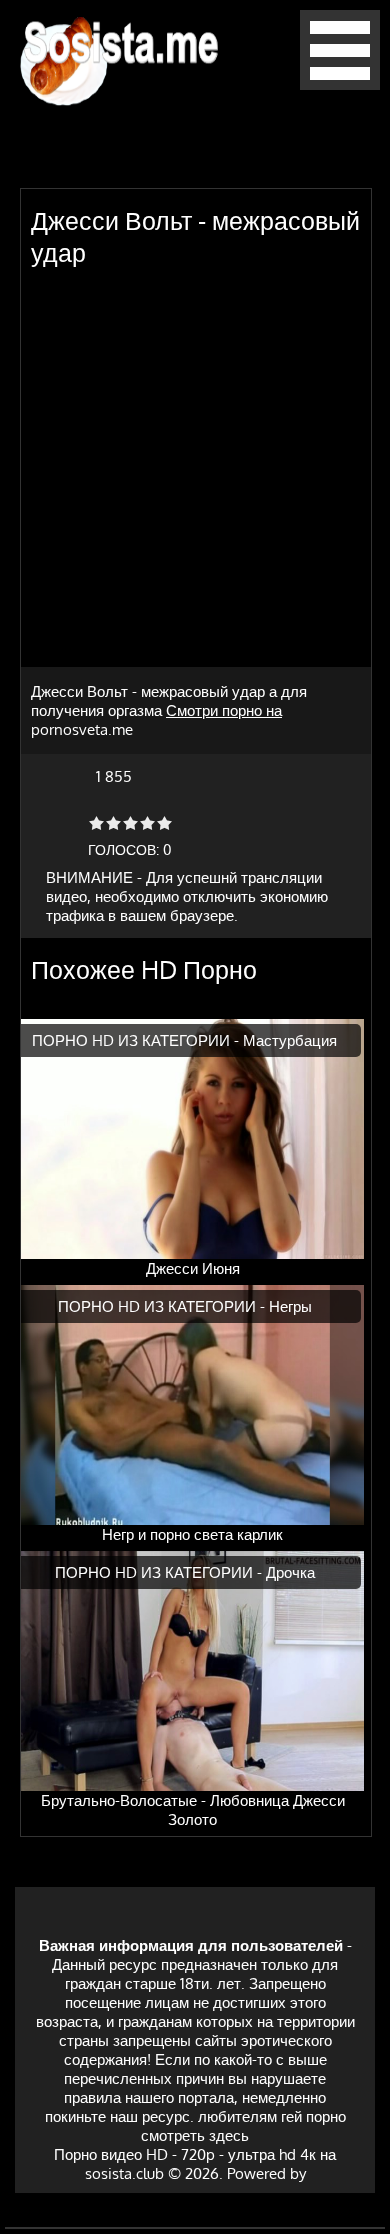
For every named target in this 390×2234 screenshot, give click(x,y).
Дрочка (290, 1572)
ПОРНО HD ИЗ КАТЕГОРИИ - (137, 1040)
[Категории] (340, 84)
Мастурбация (290, 1040)
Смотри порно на (224, 710)
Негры (290, 1306)
